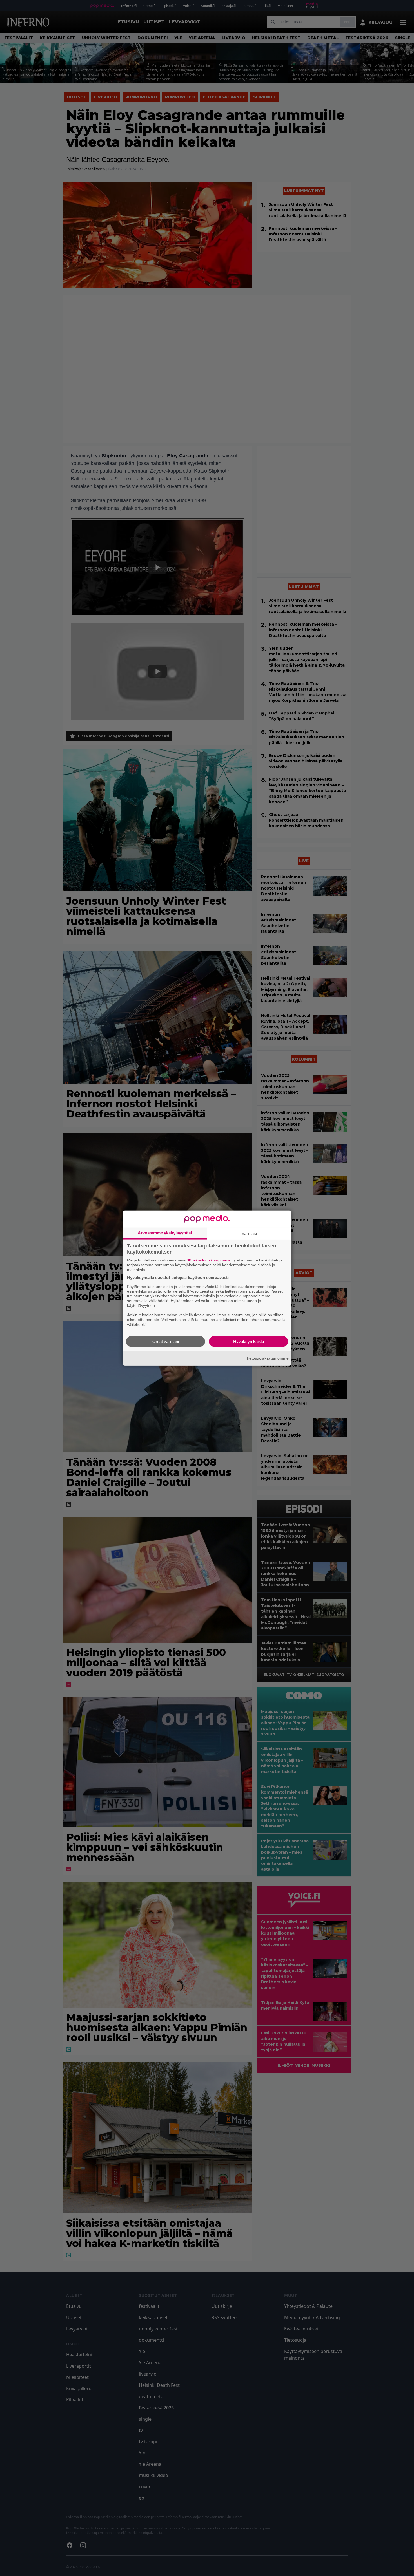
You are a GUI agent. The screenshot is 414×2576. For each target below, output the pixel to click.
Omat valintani (166, 1341)
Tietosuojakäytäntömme (267, 1358)
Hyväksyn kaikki (249, 1341)
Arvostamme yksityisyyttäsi (165, 1233)
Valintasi (249, 1233)
